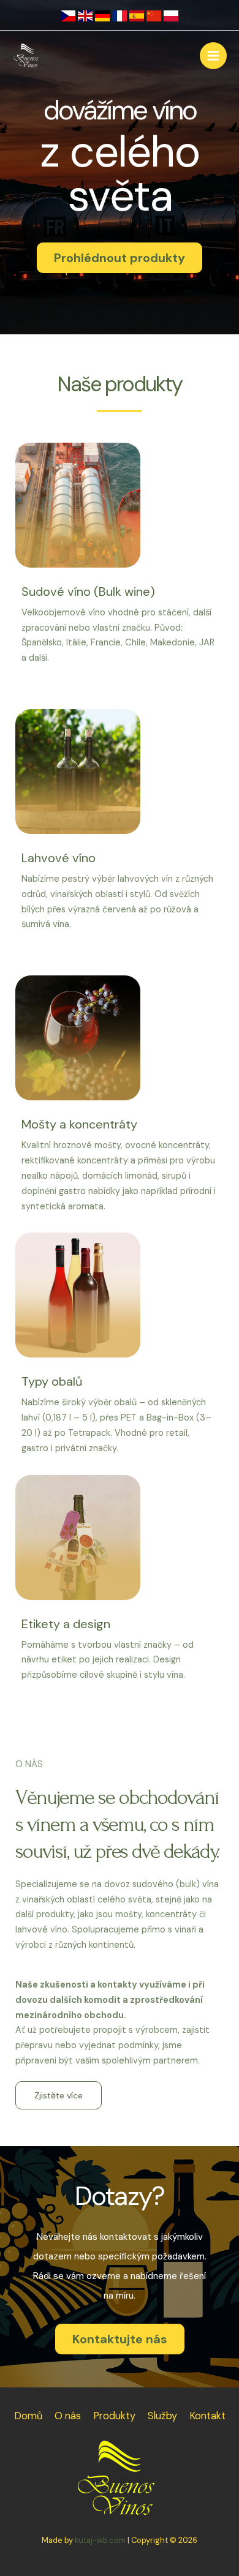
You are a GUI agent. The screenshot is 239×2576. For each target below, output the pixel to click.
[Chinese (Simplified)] (154, 15)
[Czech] (68, 15)
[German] (102, 15)
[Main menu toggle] (213, 56)
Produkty (114, 2416)
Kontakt (207, 2416)
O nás (68, 2416)
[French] (120, 15)
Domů (28, 2416)
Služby (162, 2416)
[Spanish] (137, 15)
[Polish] (171, 15)
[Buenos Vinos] (28, 56)
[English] (85, 15)
